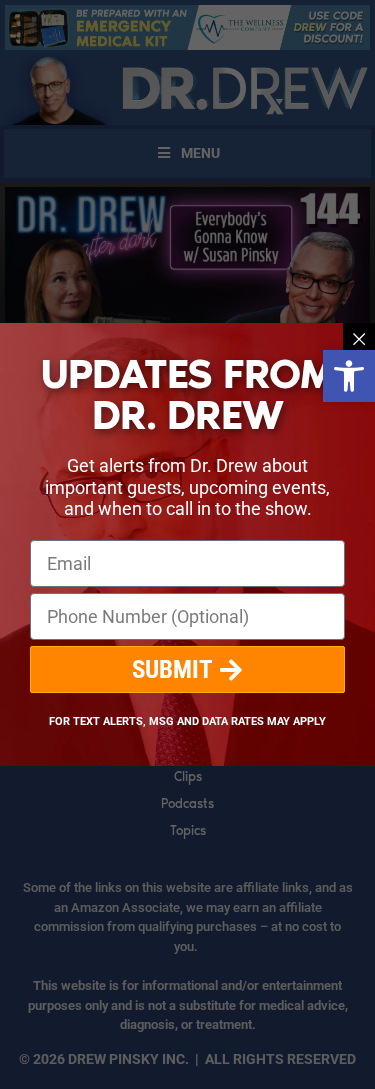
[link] (349, 376)
